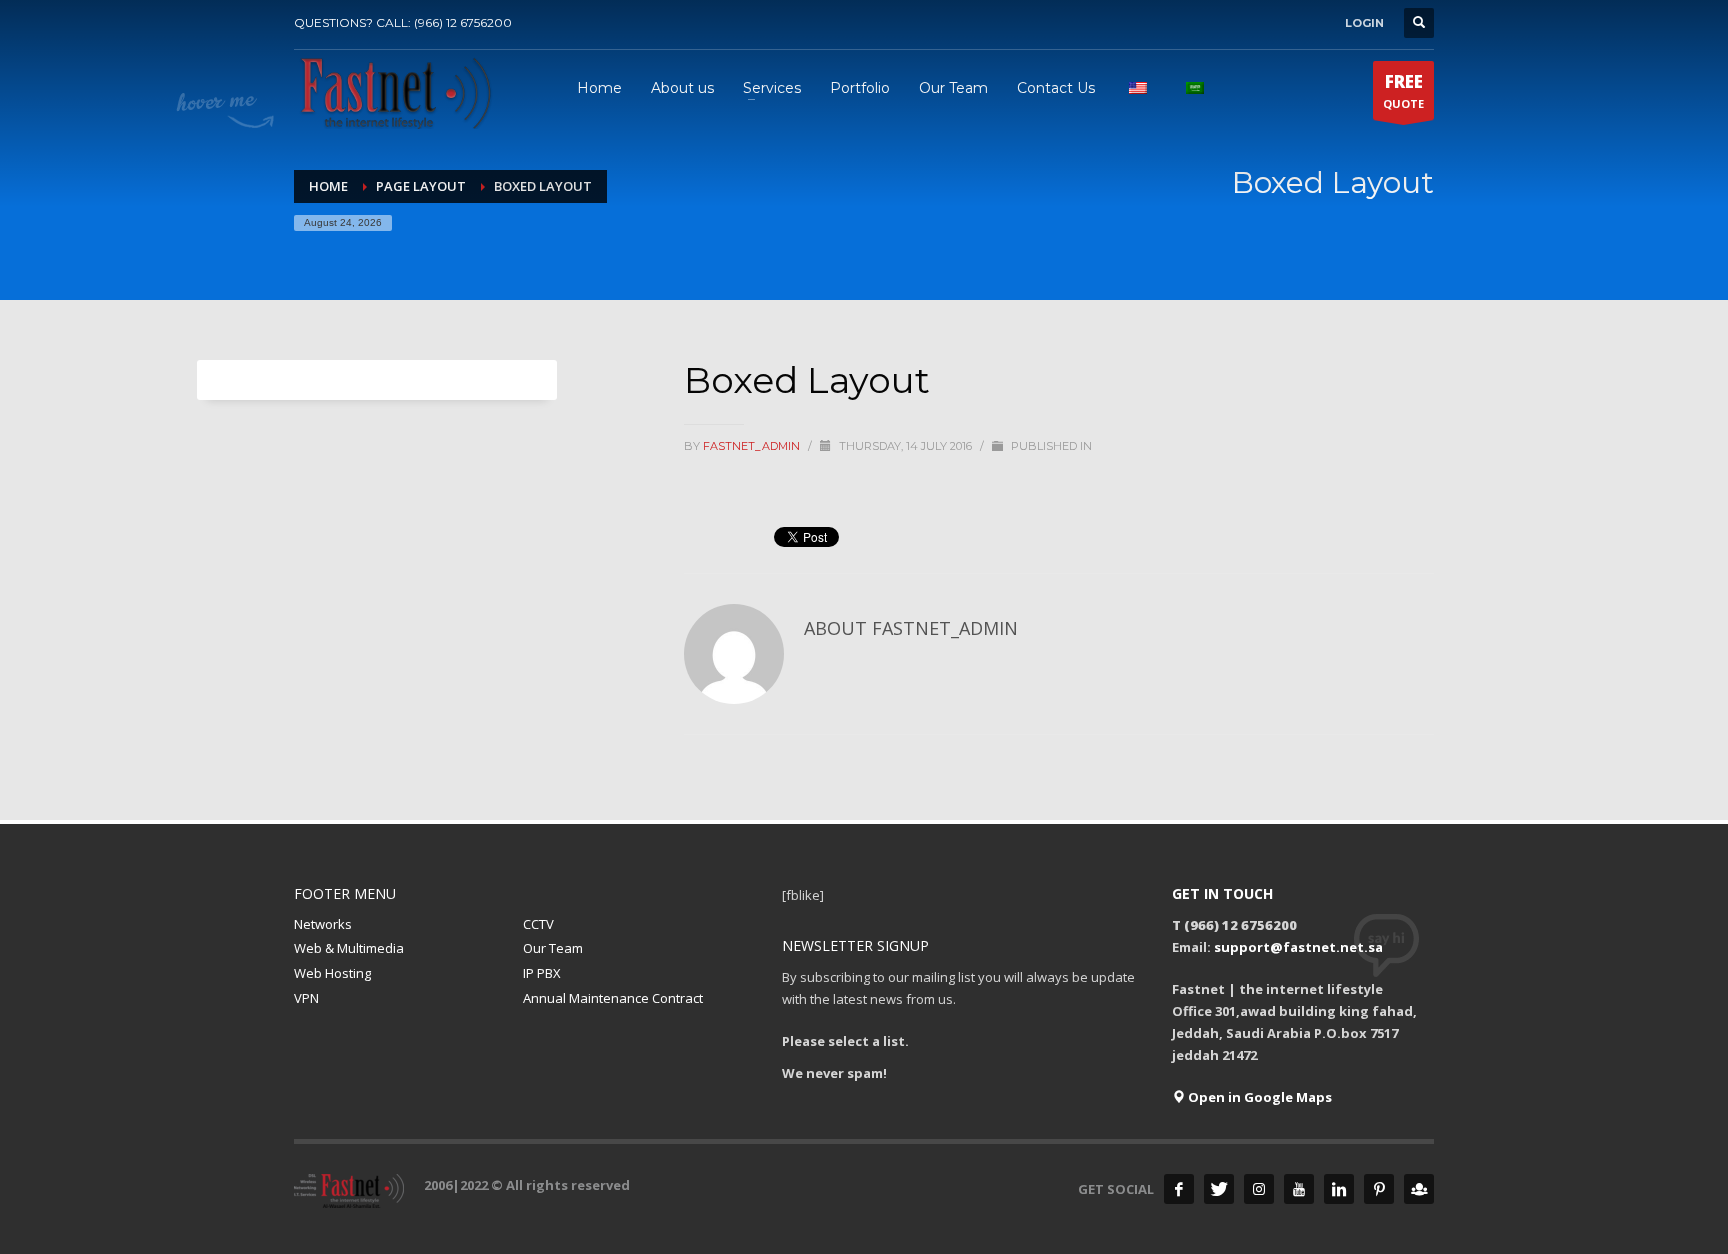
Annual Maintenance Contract (613, 998)
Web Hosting (332, 973)
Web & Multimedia (349, 948)
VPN (306, 998)
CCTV (538, 924)
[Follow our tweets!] (1219, 1189)
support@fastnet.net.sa (1298, 947)
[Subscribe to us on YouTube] (1299, 1189)
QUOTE (1403, 90)
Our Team (553, 948)
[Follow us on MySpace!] (1419, 1189)
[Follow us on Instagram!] (1259, 1189)
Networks (323, 924)
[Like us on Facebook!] (1179, 1189)
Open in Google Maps (1258, 1097)
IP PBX (542, 973)
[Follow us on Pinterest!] (1379, 1189)
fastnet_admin (753, 446)
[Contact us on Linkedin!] (1339, 1189)
